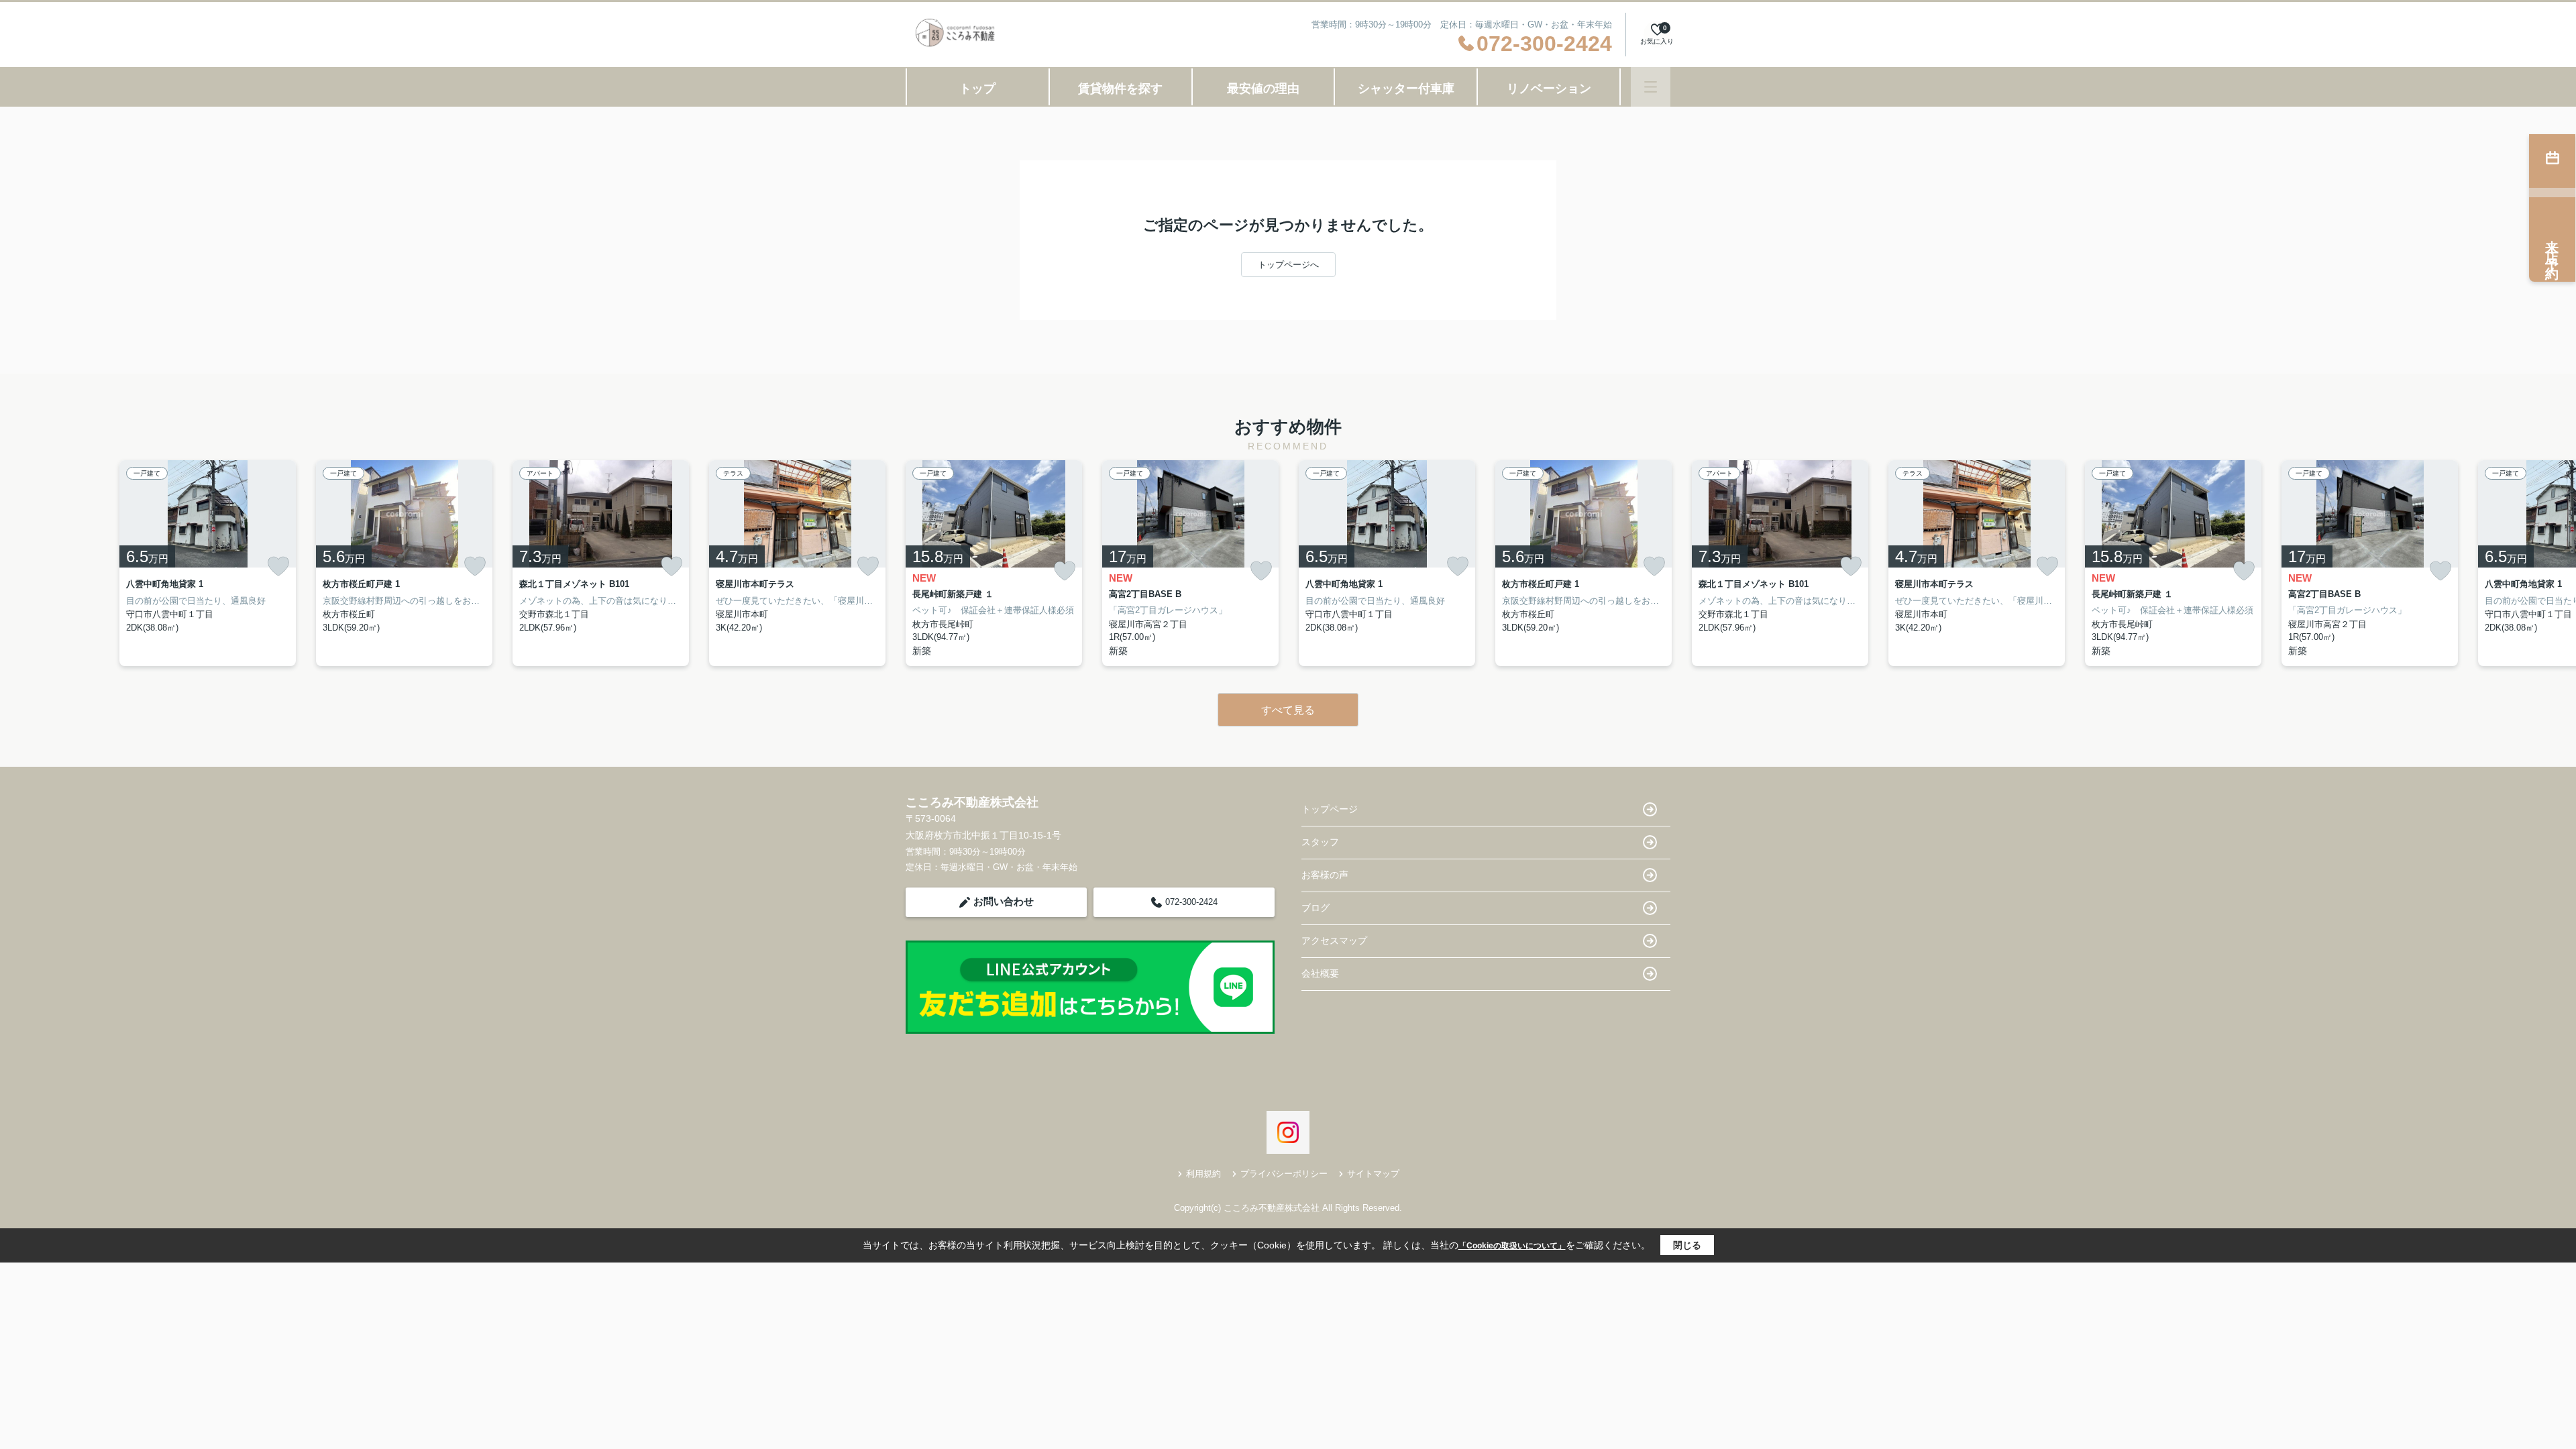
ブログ (1316, 908)
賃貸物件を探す (1120, 89)
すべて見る (1288, 710)
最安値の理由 (1263, 89)
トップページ (1330, 809)
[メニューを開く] (1651, 87)
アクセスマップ (1334, 941)
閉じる (1687, 1245)
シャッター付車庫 (1406, 89)
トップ (977, 89)
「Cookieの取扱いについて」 (1512, 1246)
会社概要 (1320, 973)
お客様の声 (1325, 875)
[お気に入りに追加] (278, 566)
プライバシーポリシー (1284, 1174)
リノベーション (1549, 89)
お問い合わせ (1004, 901)
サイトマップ (1373, 1174)
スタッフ (1320, 842)
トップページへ (1288, 265)
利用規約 (1203, 1174)
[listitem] (994, 563)
